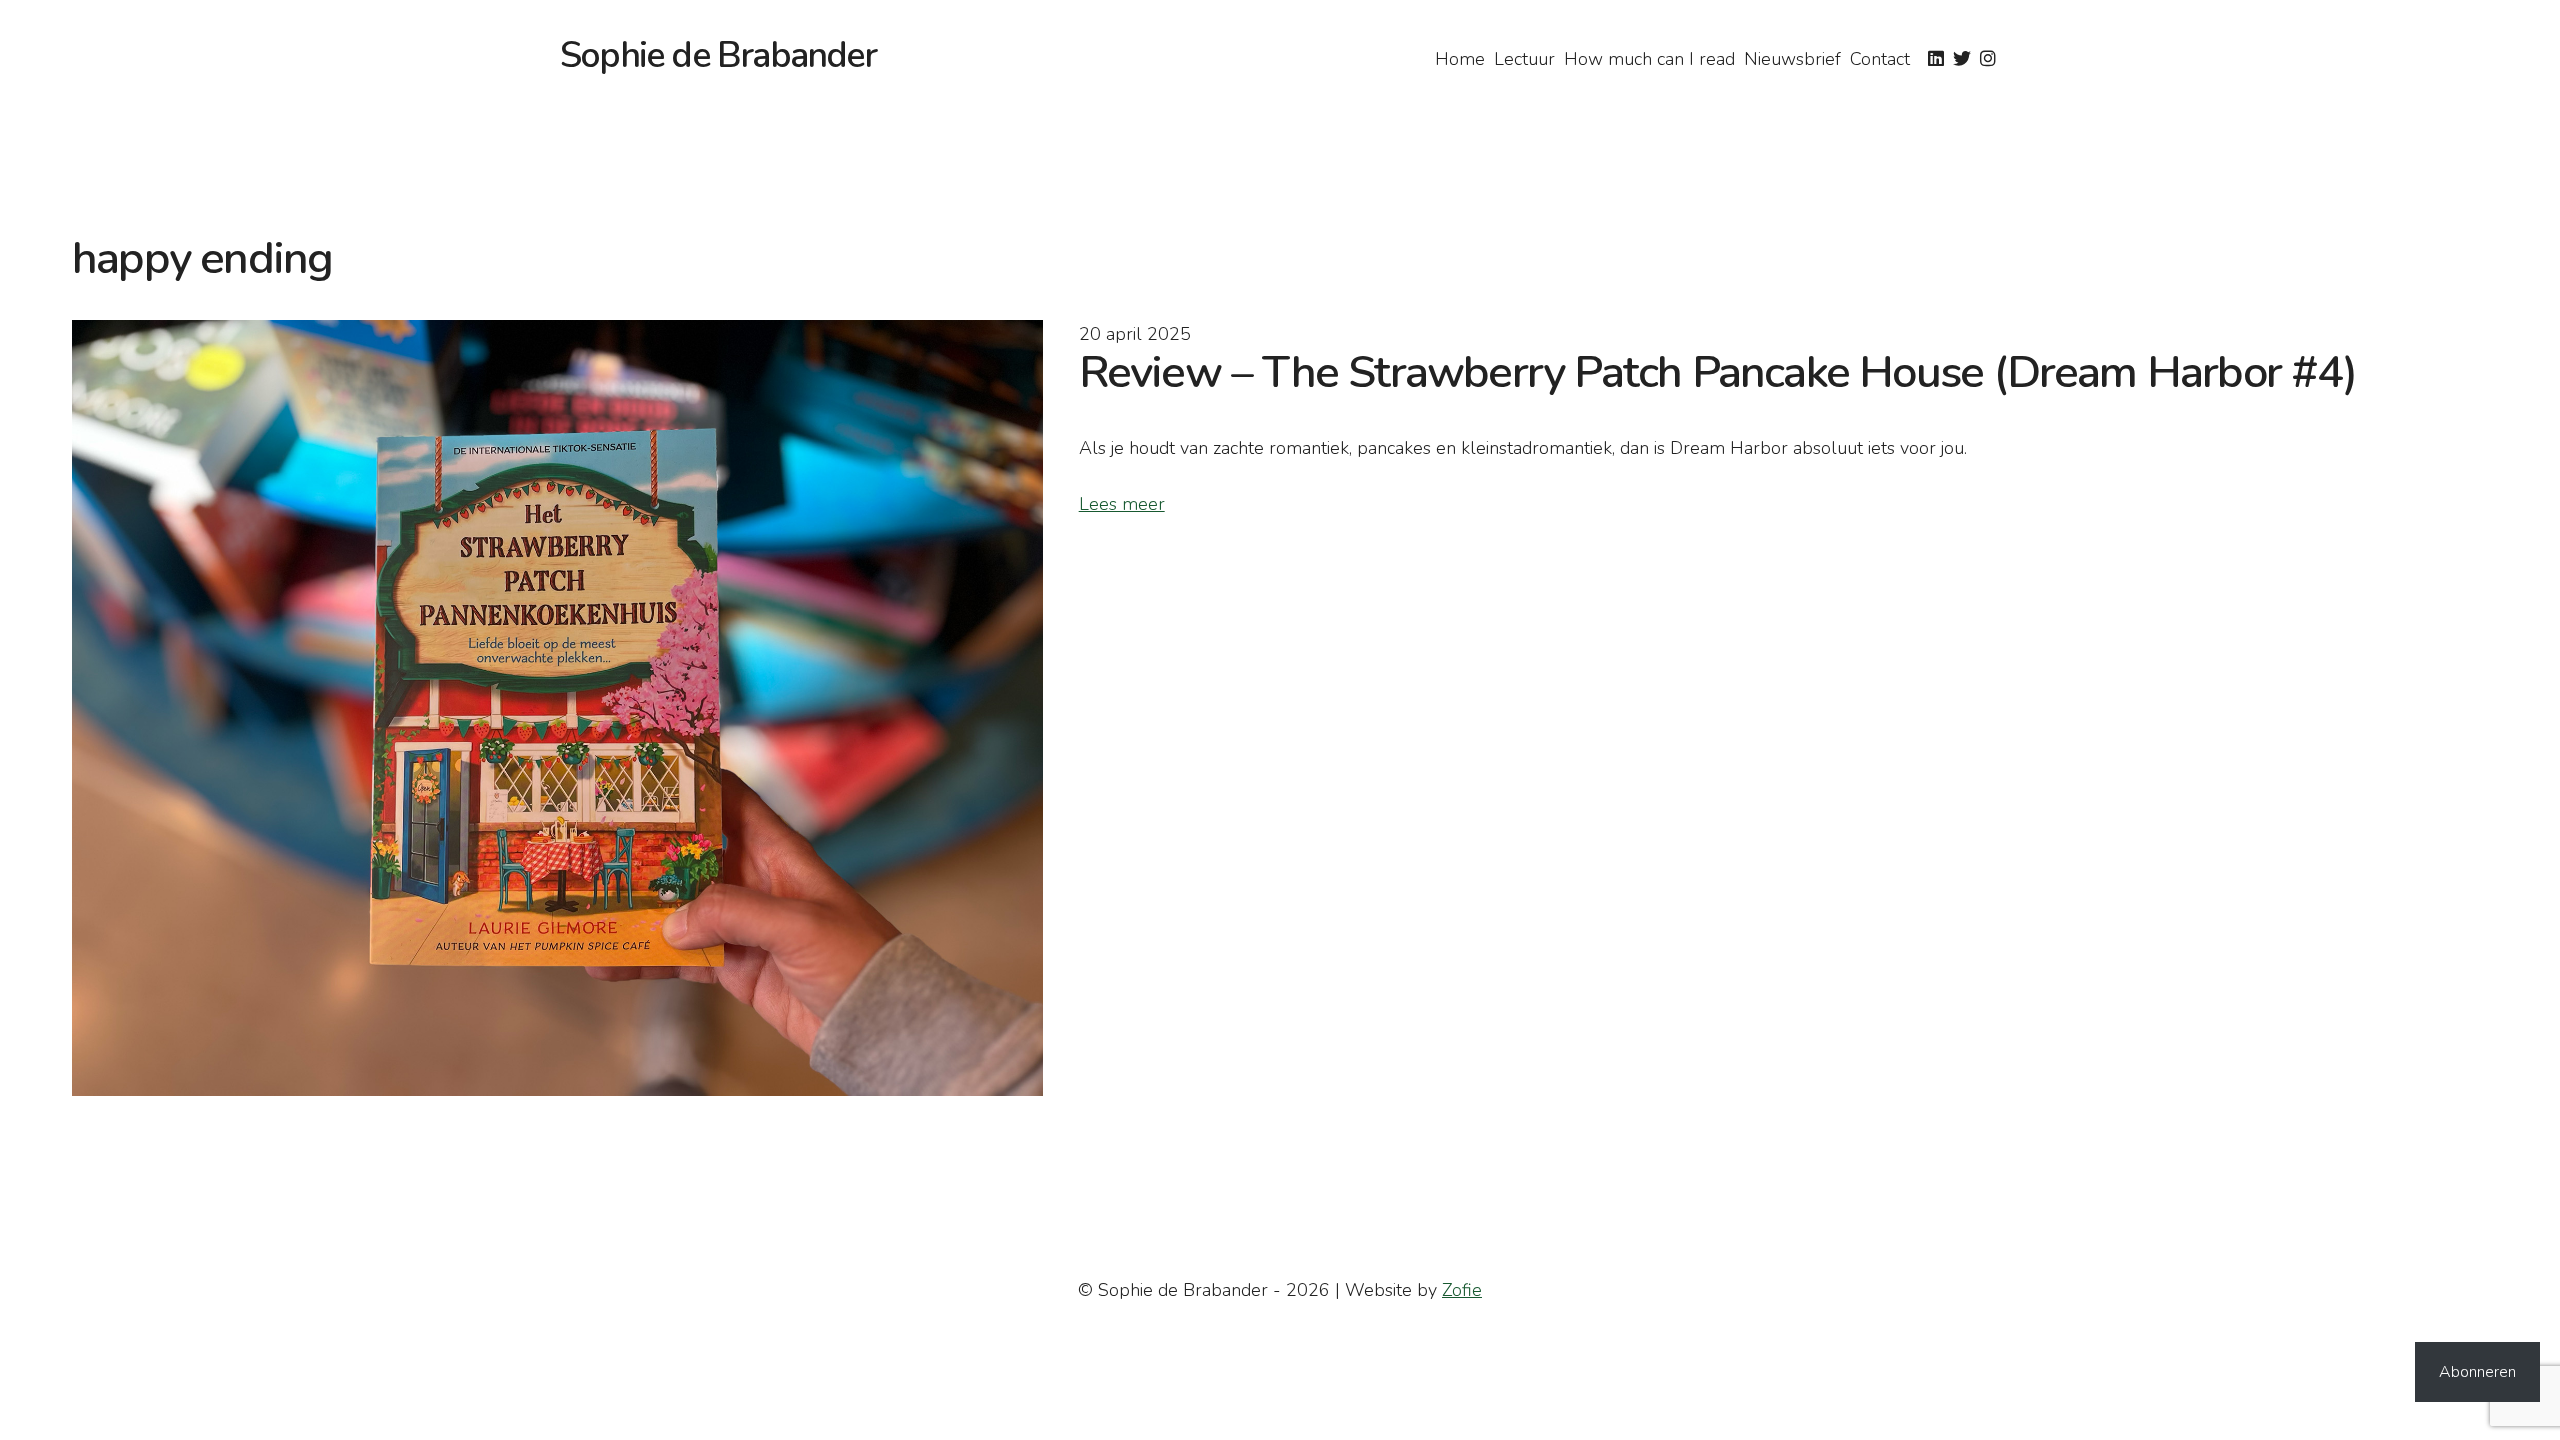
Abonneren (2477, 1372)
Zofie (1462, 1290)
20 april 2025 (1135, 334)
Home (1460, 59)
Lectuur (1524, 59)
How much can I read (1649, 59)
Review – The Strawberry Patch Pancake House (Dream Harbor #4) (1717, 372)
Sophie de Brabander (718, 55)
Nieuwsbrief (1792, 59)
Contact (1880, 59)
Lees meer (1122, 504)
